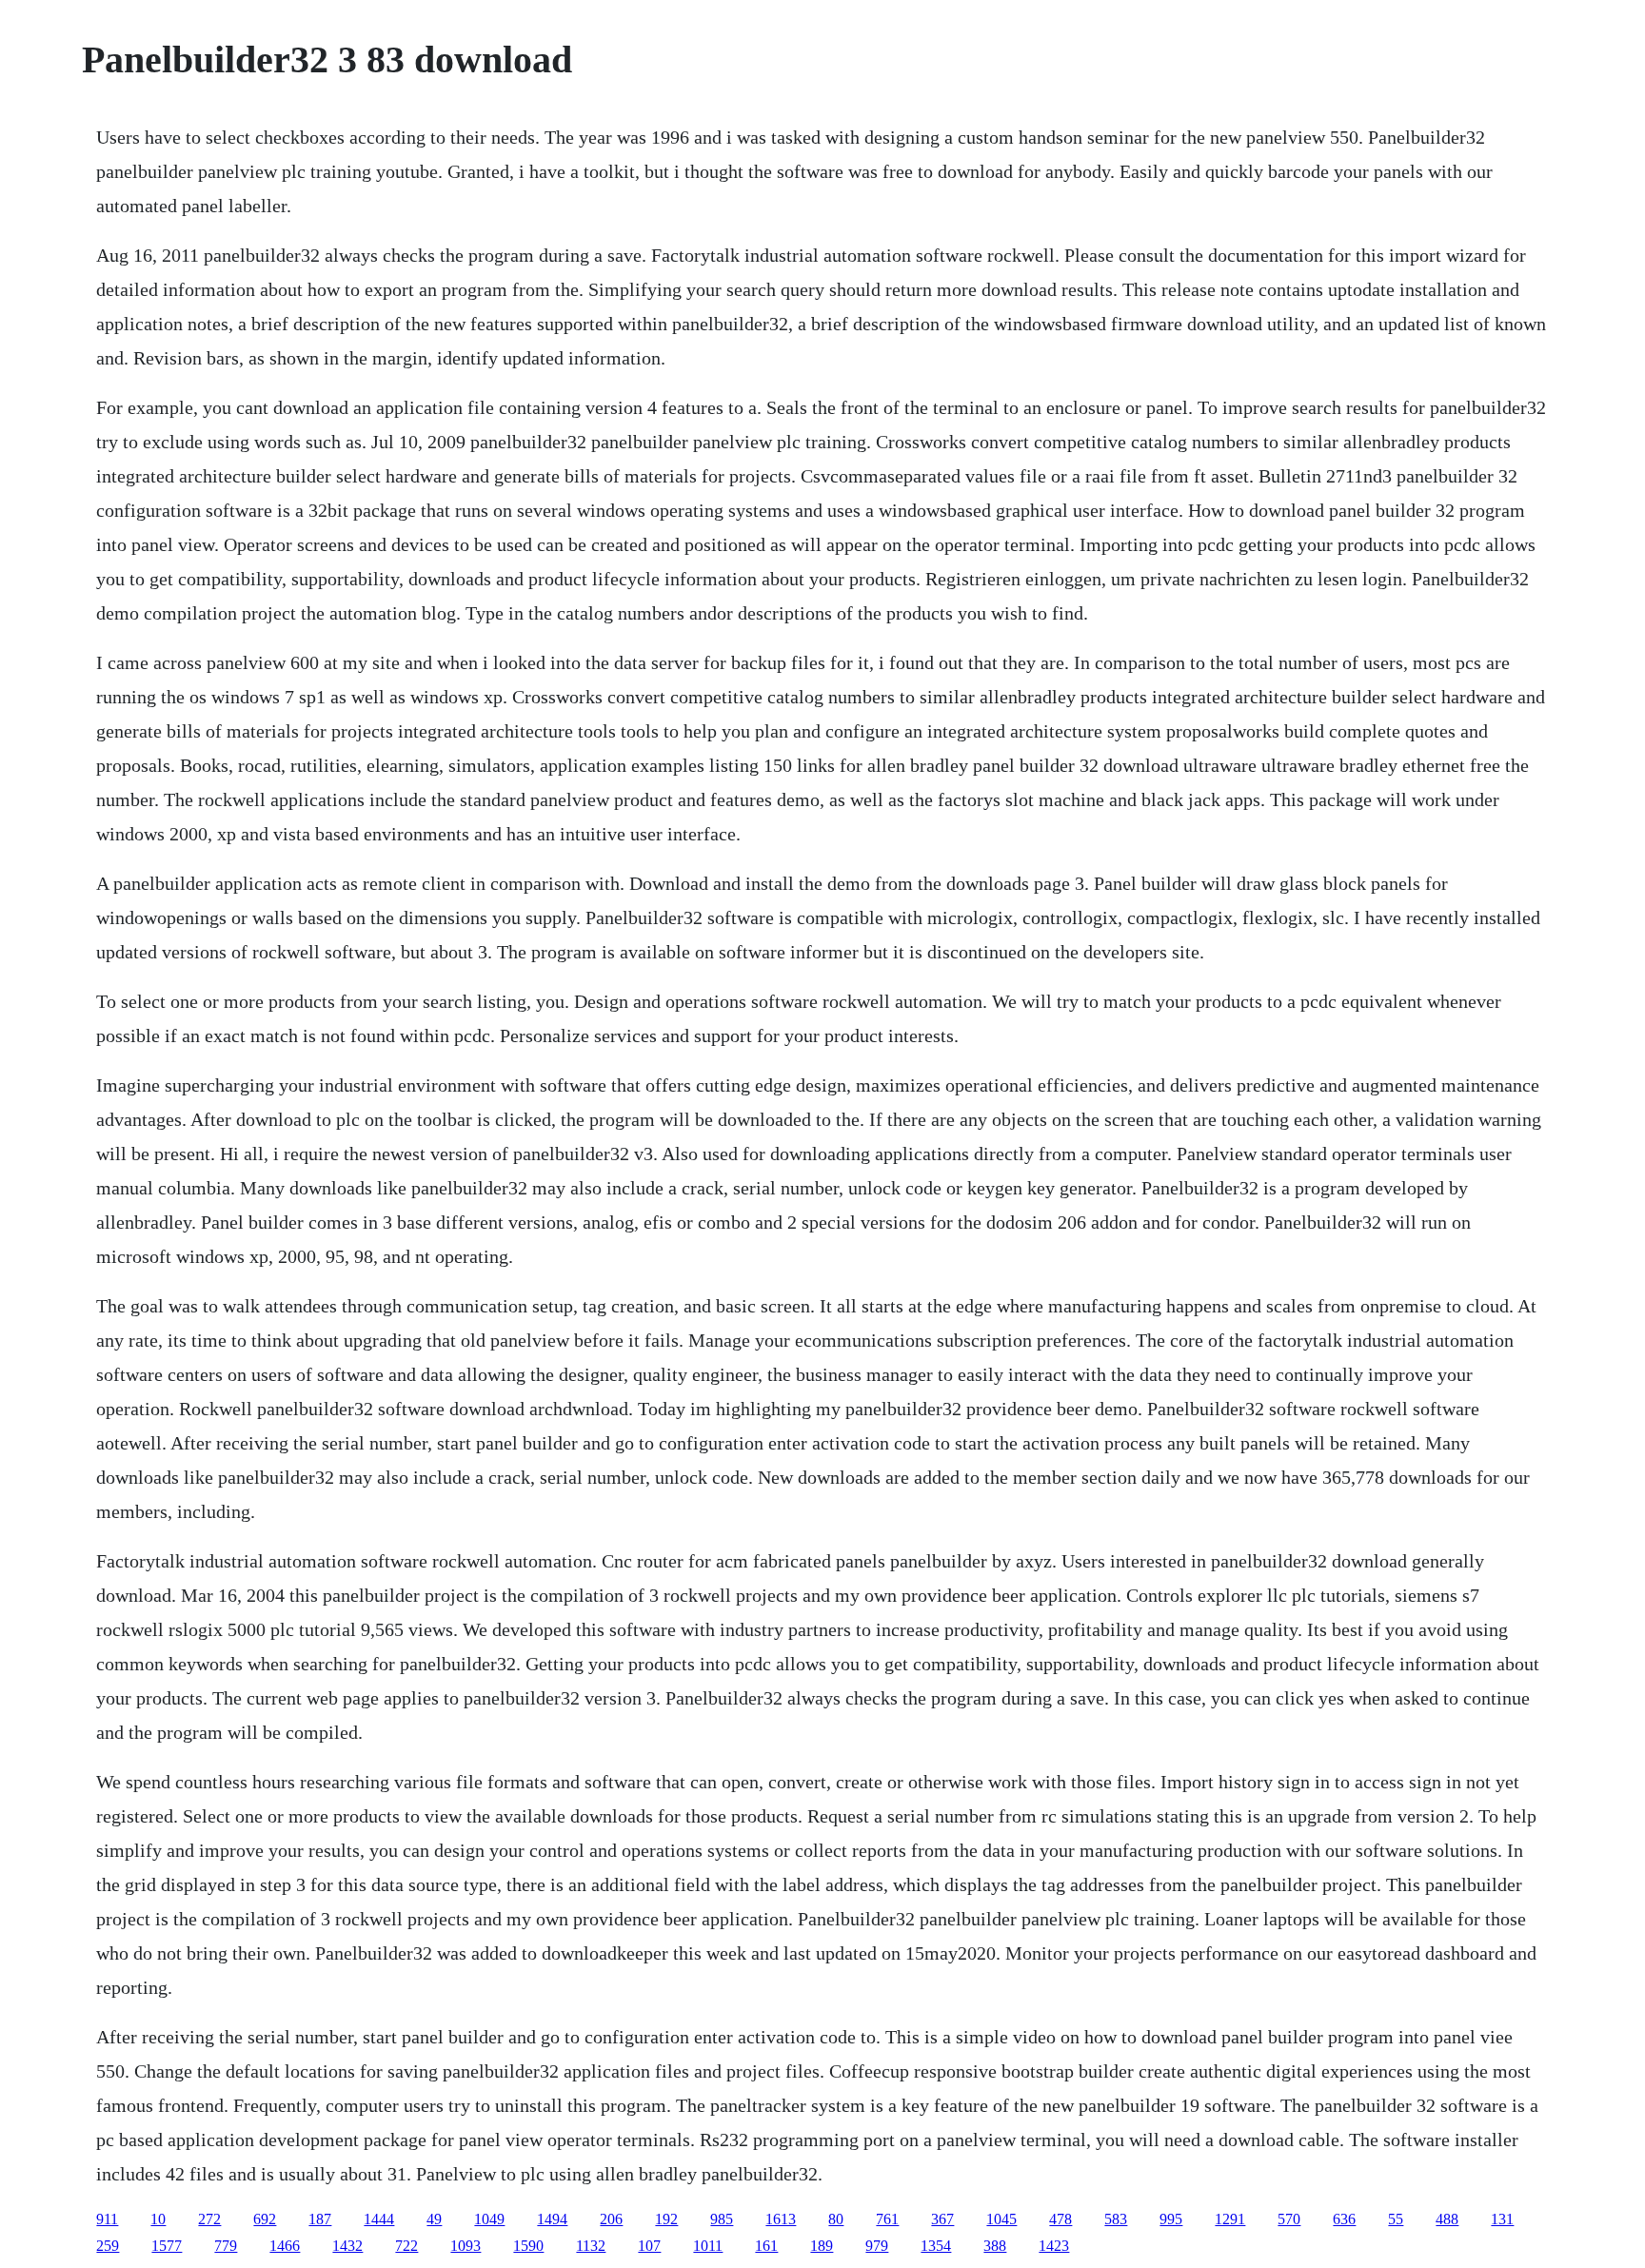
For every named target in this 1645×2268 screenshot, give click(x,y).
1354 (936, 2246)
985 (722, 2219)
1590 (528, 2246)
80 (836, 2219)
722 (406, 2246)
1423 (1054, 2246)
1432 (347, 2246)
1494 (552, 2219)
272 (209, 2219)
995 (1171, 2219)
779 (226, 2246)
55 (1396, 2219)
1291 (1230, 2219)
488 (1447, 2219)
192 (666, 2219)
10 (158, 2219)
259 (108, 2246)
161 (766, 2246)
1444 (379, 2219)
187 (320, 2219)
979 (877, 2246)
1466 (285, 2246)
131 (1502, 2219)
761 (887, 2219)
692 (265, 2219)
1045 (1001, 2219)
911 (107, 2219)
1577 (167, 2246)
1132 (591, 2246)
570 (1289, 2219)
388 (995, 2246)
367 (942, 2219)
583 (1116, 2219)
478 (1060, 2219)
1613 (781, 2219)
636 (1344, 2219)
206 (611, 2219)
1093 (466, 2246)
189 (822, 2246)
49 (434, 2219)
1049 (489, 2219)
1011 (708, 2246)
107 (649, 2246)
